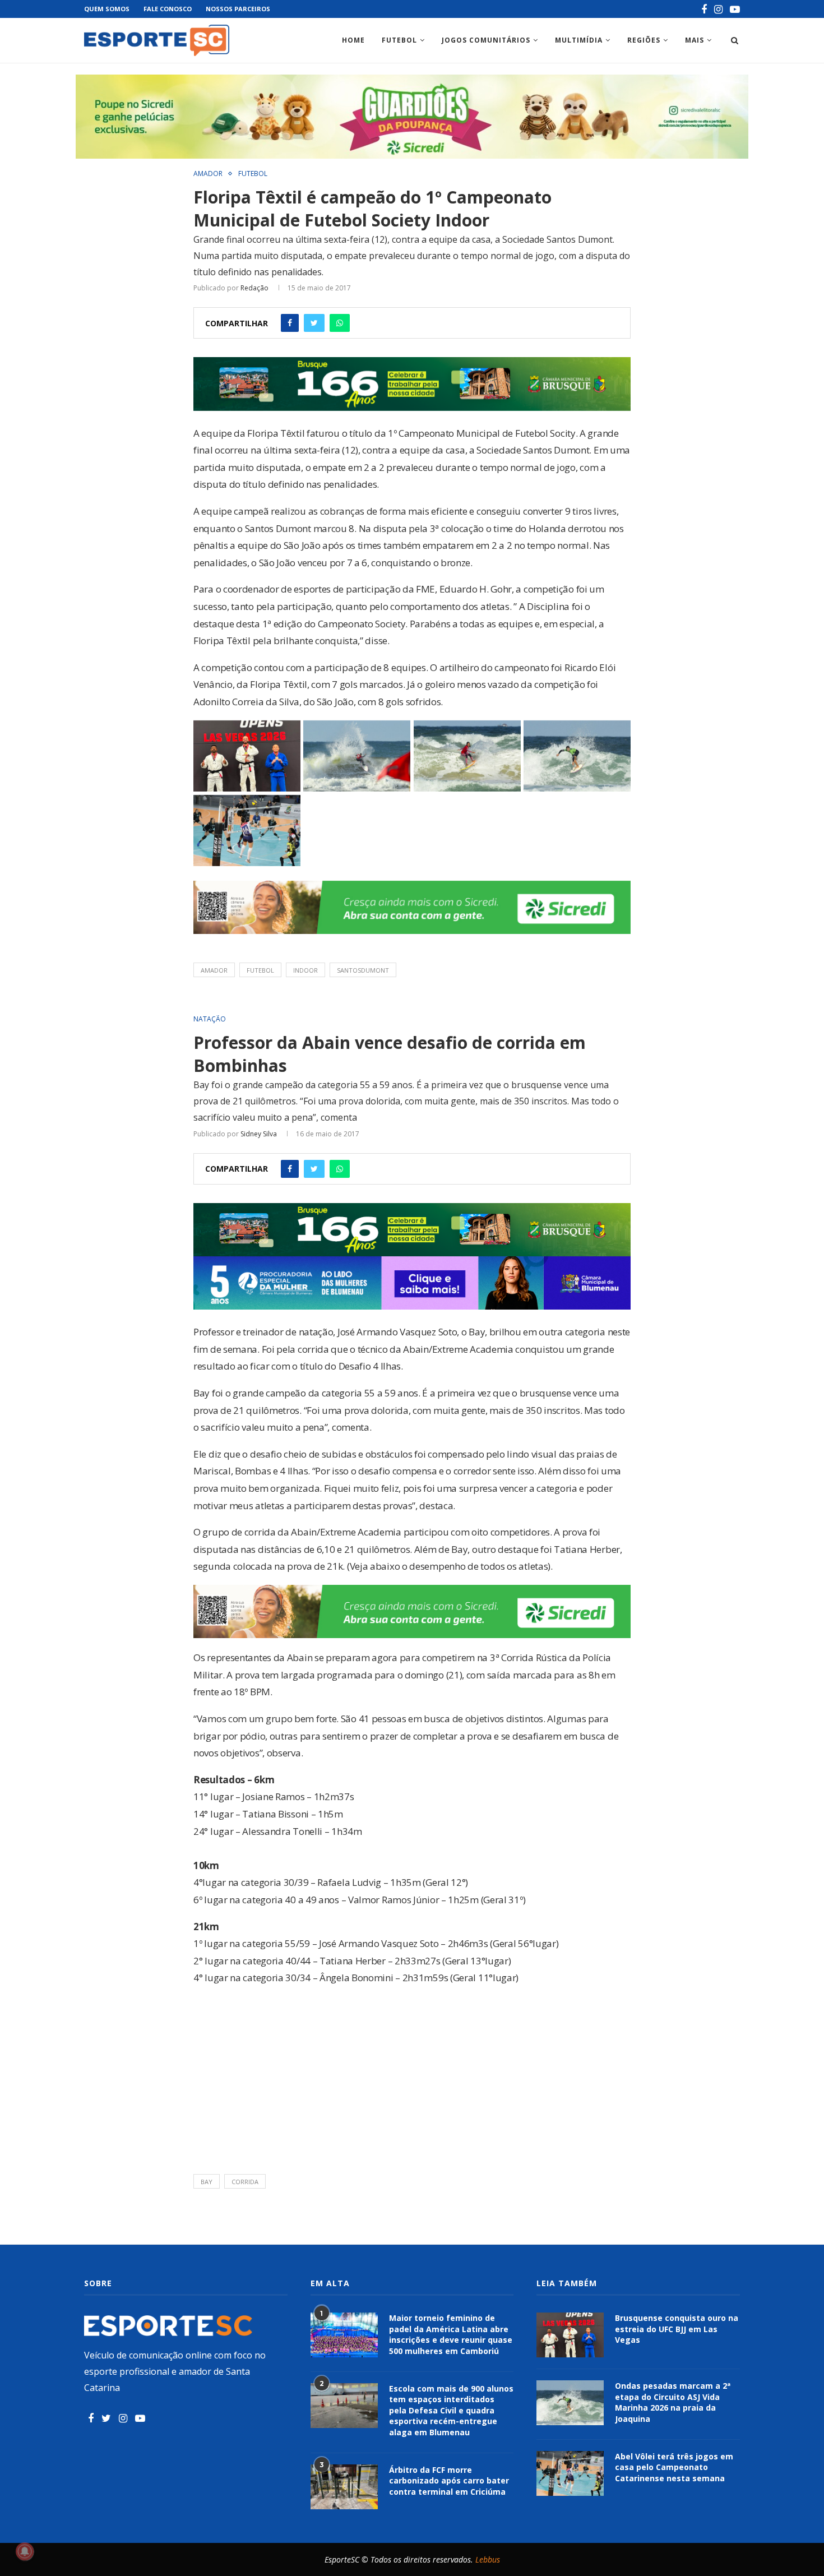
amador (214, 970)
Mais (695, 40)
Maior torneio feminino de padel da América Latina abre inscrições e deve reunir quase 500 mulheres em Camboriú (451, 2334)
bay (207, 2182)
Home (353, 40)
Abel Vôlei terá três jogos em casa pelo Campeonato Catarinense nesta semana (674, 2467)
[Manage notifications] (25, 2551)
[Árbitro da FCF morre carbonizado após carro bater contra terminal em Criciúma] (344, 2487)
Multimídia (579, 40)
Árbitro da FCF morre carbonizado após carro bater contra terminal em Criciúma (449, 2481)
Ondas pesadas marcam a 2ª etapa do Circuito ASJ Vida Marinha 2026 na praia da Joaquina (673, 2402)
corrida (245, 2182)
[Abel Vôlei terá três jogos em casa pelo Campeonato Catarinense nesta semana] (570, 2473)
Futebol (399, 40)
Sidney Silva (259, 1134)
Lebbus (488, 2559)
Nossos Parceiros (238, 9)
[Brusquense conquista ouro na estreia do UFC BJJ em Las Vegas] (570, 2335)
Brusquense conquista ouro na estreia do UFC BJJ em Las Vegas (677, 2329)
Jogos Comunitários (486, 40)
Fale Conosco (168, 9)
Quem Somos (107, 9)
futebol (260, 970)
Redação (254, 288)
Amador (208, 174)
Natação (210, 1019)
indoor (305, 970)
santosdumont (363, 970)
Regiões (644, 40)
